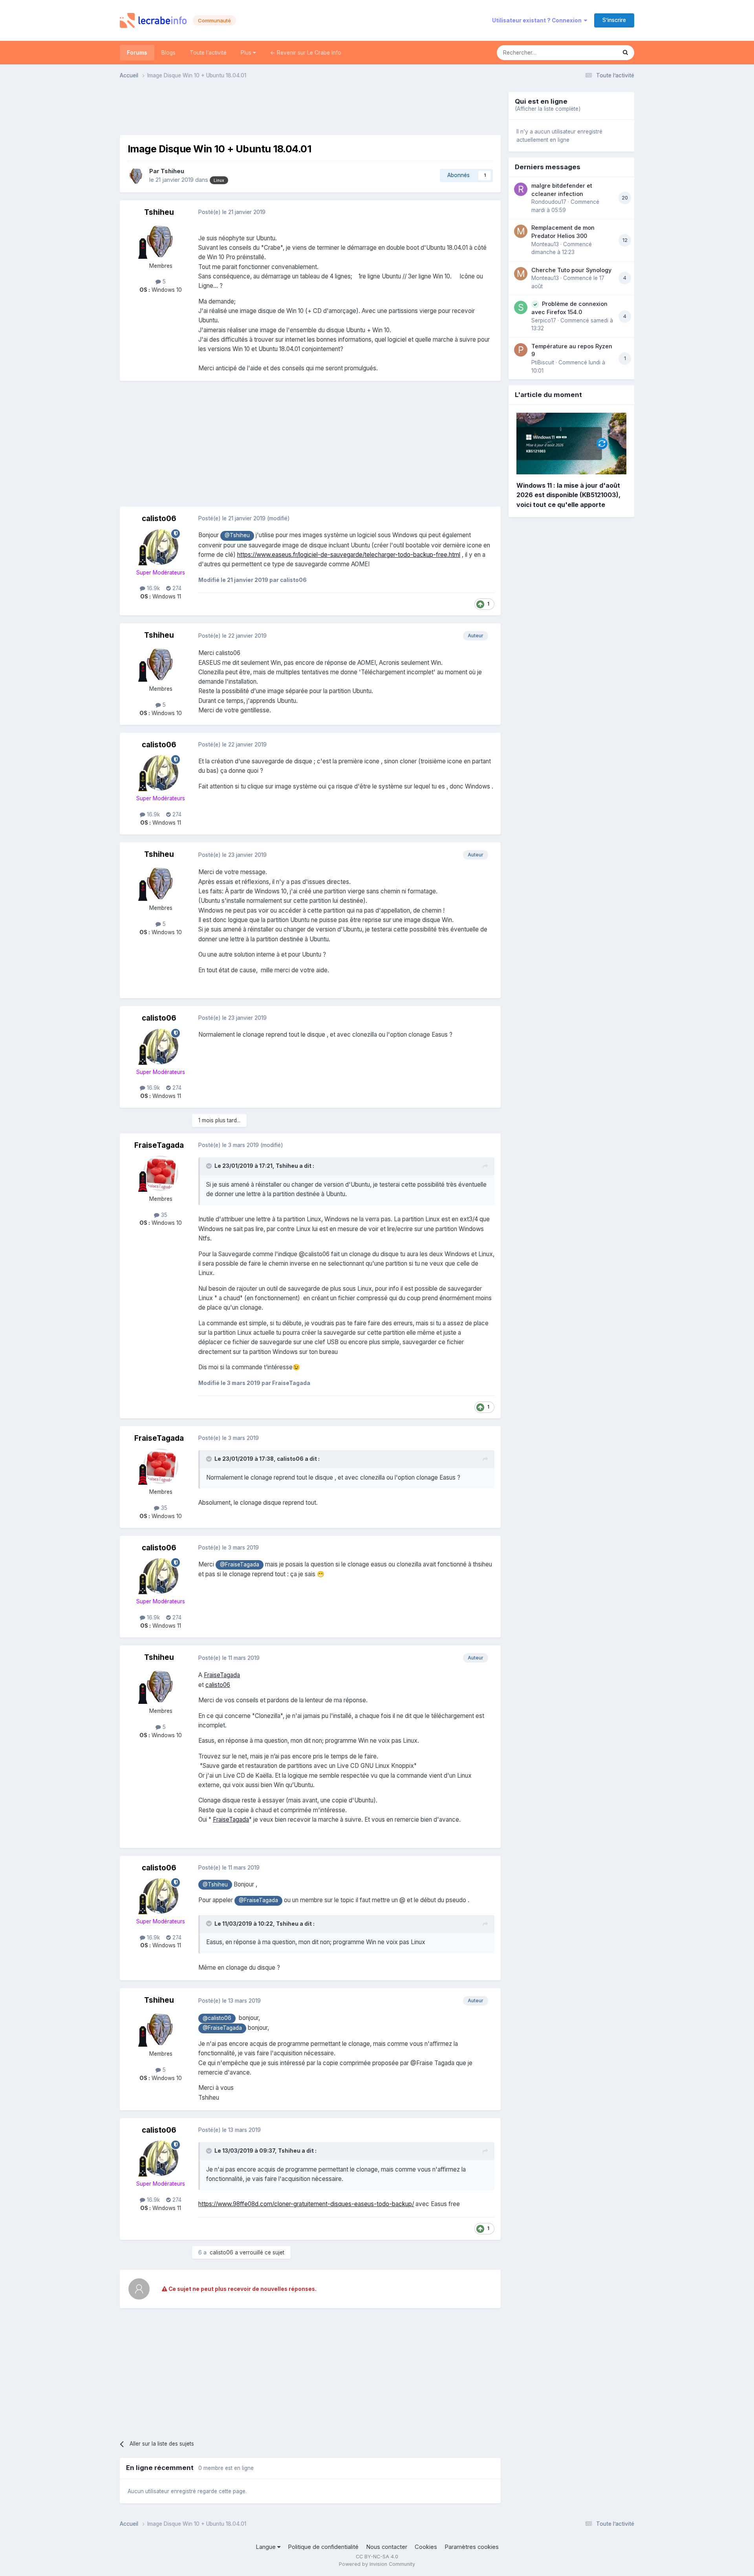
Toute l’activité (208, 53)
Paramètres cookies (472, 2547)
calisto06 (159, 519)
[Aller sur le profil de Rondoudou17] (521, 189)
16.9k (153, 588)
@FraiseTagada (240, 1564)
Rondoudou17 (549, 202)
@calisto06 (217, 2018)
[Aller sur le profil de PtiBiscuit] (521, 350)
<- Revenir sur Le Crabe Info (306, 53)
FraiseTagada (159, 1145)
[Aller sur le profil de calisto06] (161, 547)
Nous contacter (387, 2547)
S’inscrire (614, 20)
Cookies (426, 2547)
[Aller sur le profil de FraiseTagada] (161, 1173)
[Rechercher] (625, 53)
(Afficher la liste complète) (548, 109)
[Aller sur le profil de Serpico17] (521, 307)
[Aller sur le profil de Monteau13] (521, 231)
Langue (266, 2547)
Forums (137, 53)
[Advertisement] (310, 110)
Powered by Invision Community (377, 2564)
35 (163, 1215)
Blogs (168, 53)
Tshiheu (172, 171)
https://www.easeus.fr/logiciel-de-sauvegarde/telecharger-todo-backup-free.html (349, 555)
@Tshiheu (237, 535)
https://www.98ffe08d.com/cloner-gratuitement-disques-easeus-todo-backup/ (306, 2204)
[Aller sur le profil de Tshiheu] (136, 176)
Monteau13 (545, 244)
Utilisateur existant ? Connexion (538, 20)
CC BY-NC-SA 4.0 (377, 2557)
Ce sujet (596, 52)
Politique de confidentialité (323, 2547)
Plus (247, 53)
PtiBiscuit (543, 362)
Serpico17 (544, 320)
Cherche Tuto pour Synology (571, 270)
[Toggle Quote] (210, 1166)
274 (176, 588)
